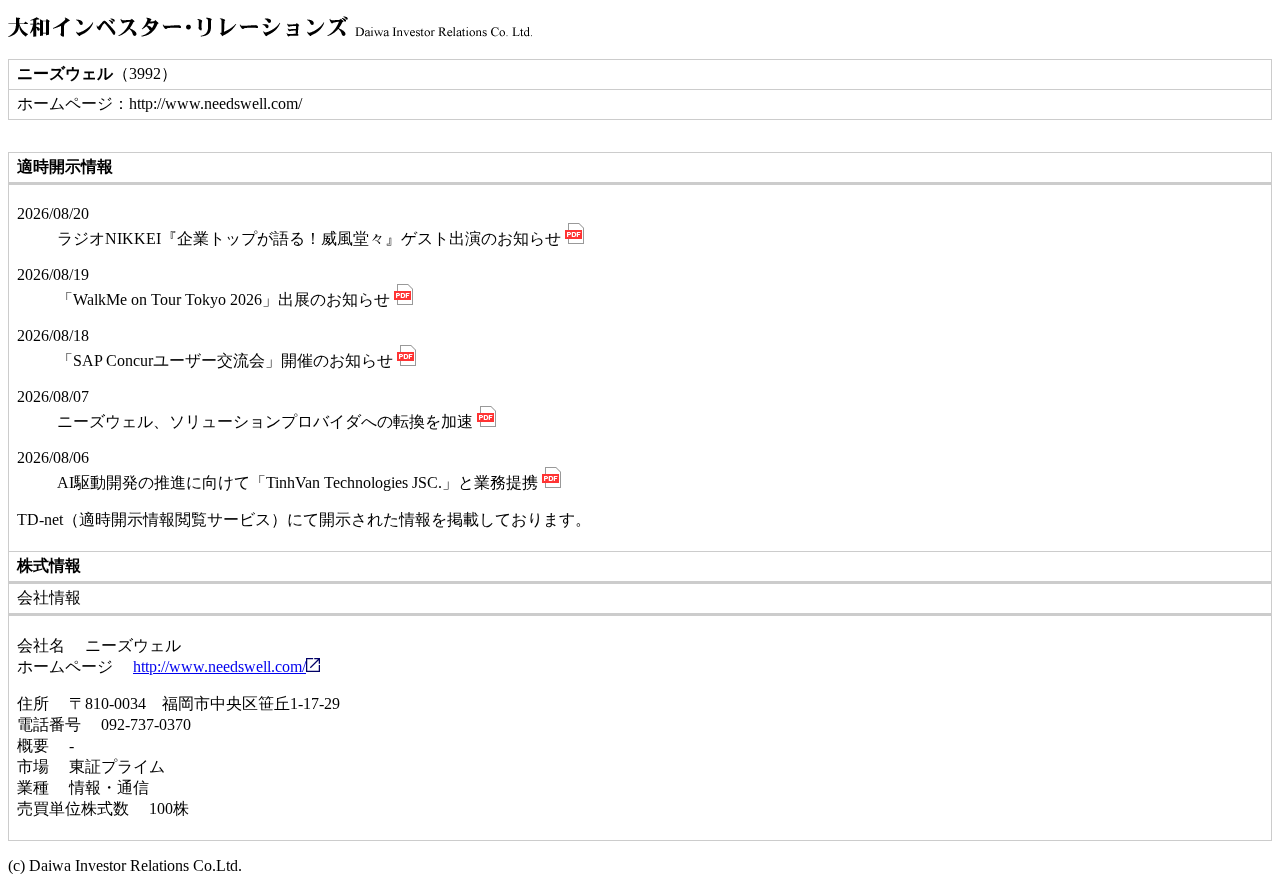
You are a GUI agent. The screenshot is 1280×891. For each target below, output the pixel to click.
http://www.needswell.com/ (219, 666)
